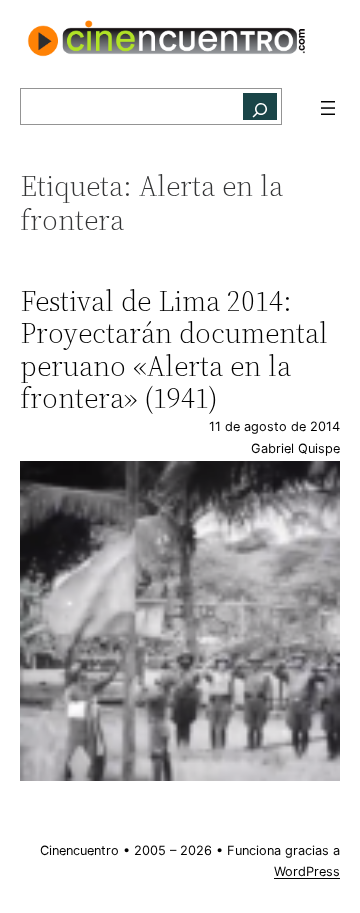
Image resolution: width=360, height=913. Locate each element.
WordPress (307, 871)
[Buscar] (260, 106)
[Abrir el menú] (328, 108)
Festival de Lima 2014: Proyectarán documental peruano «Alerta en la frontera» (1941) (174, 349)
